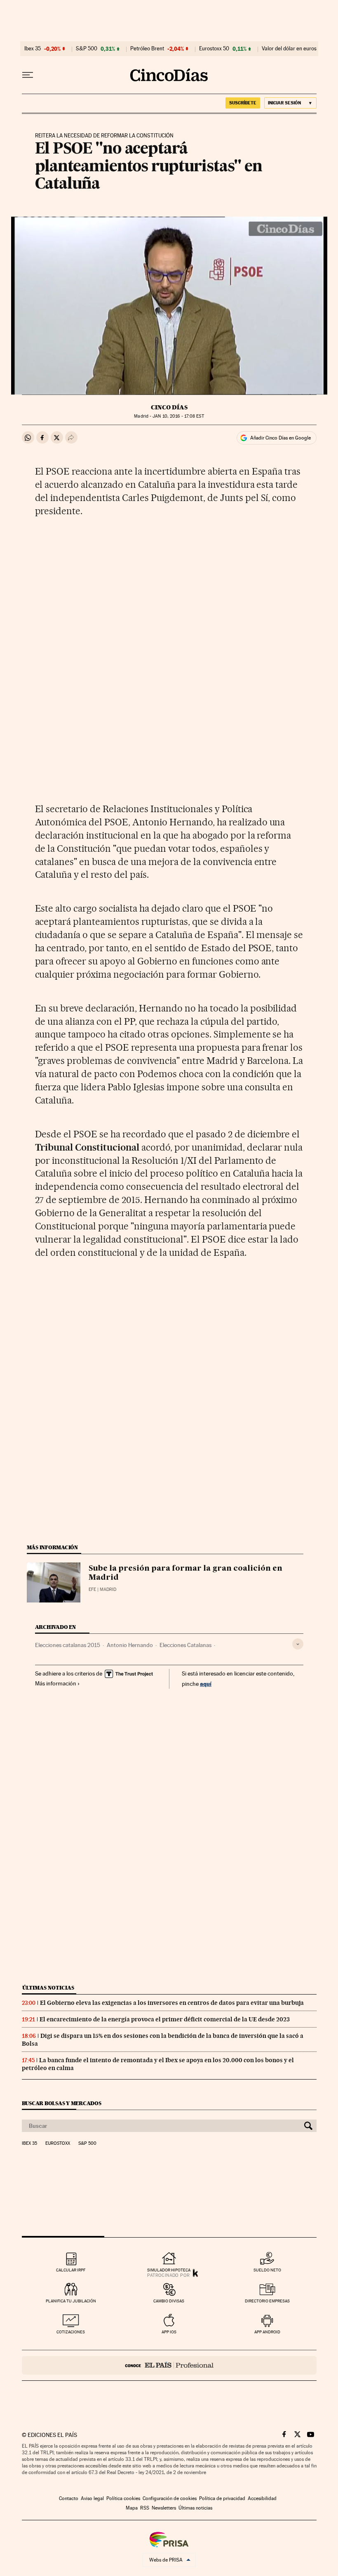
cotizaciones (71, 2332)
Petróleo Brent (147, 49)
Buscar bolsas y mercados (62, 2103)
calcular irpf (71, 2270)
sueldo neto (267, 2270)
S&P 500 (87, 49)
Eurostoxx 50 (214, 49)
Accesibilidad (262, 2498)
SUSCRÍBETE (243, 103)
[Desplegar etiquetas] (298, 1644)
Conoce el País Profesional (169, 2365)
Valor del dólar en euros (289, 49)
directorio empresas (267, 2301)
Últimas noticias (48, 1988)
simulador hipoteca (169, 2270)
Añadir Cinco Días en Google (280, 438)
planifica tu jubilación (71, 2301)
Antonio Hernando (130, 1645)
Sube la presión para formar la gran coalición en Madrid (185, 1573)
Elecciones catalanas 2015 (68, 1645)
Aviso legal (92, 2498)
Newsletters (164, 2508)
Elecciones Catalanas (185, 1645)
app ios (169, 2332)
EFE (92, 1589)
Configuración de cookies (170, 2498)
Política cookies (123, 2498)
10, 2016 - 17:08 (178, 416)
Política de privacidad (222, 2498)
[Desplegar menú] (28, 75)
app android (267, 2332)
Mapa (132, 2508)
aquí (206, 1684)
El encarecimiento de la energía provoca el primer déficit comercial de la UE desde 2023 (165, 2019)
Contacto (69, 2498)
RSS (145, 2508)
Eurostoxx (58, 2144)
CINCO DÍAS (169, 407)
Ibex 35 (33, 49)
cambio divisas (169, 2301)
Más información (56, 1683)
